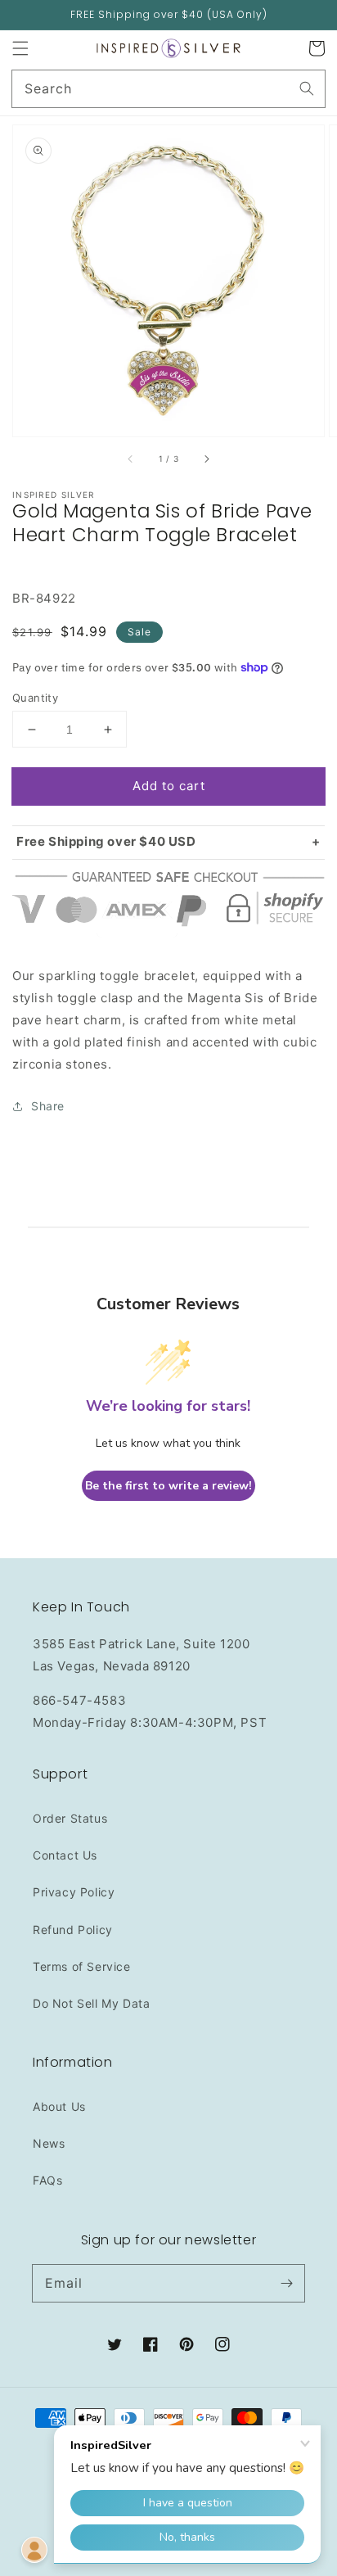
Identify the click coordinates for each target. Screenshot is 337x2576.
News (49, 2143)
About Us (59, 2106)
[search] (168, 89)
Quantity (35, 698)
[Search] (307, 88)
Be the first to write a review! (168, 1486)
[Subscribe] (286, 2283)
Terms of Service (82, 1966)
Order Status (70, 1818)
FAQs (47, 2180)
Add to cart (169, 786)
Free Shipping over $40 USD (106, 841)
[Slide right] (206, 459)
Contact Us (65, 1855)
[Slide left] (131, 459)
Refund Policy (73, 1930)
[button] (20, 48)
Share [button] (48, 1106)
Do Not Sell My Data (91, 2003)
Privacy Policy (74, 1892)
